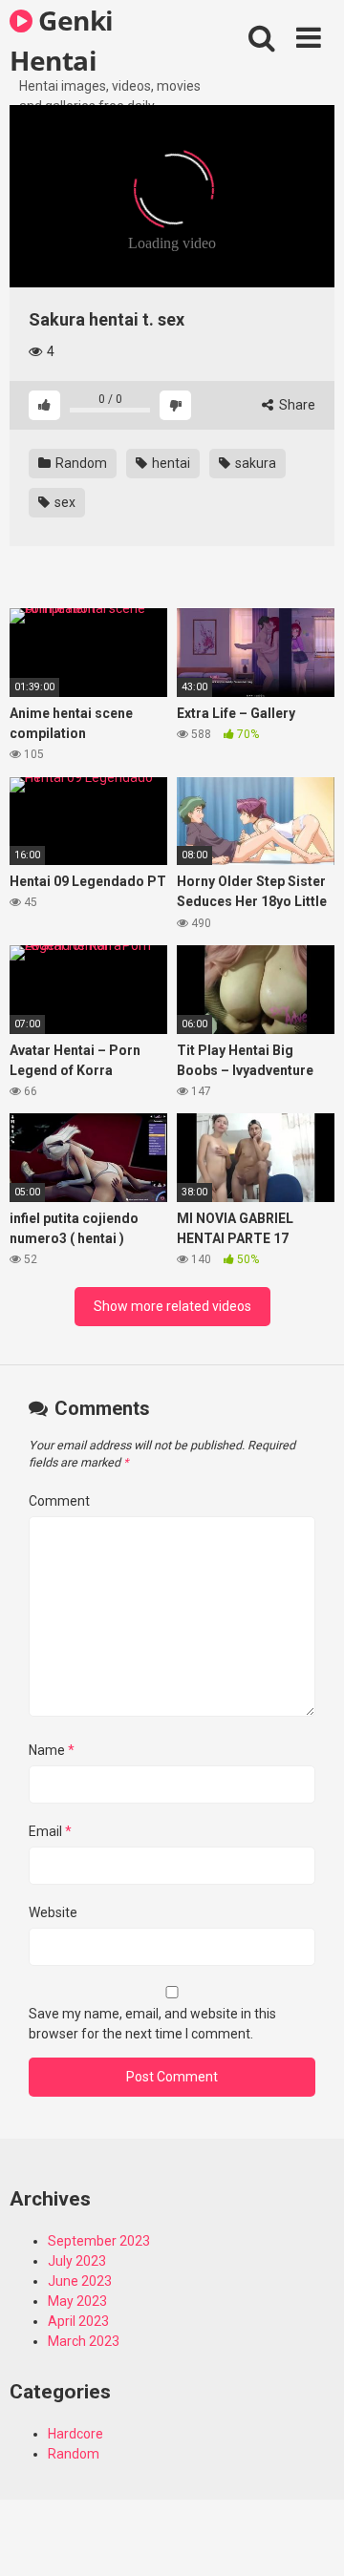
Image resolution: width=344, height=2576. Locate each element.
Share (296, 405)
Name (52, 1750)
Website (53, 1912)
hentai (170, 463)
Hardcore (75, 2434)
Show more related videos (172, 1306)
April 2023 (78, 2321)
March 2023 (84, 2341)
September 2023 (99, 2241)
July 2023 (77, 2261)
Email (50, 1831)
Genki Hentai (62, 39)
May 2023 (77, 2301)
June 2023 (80, 2281)
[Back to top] (309, 2537)
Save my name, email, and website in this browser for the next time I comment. (152, 2024)
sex (64, 502)
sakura (254, 463)
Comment (59, 1501)
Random (80, 463)
